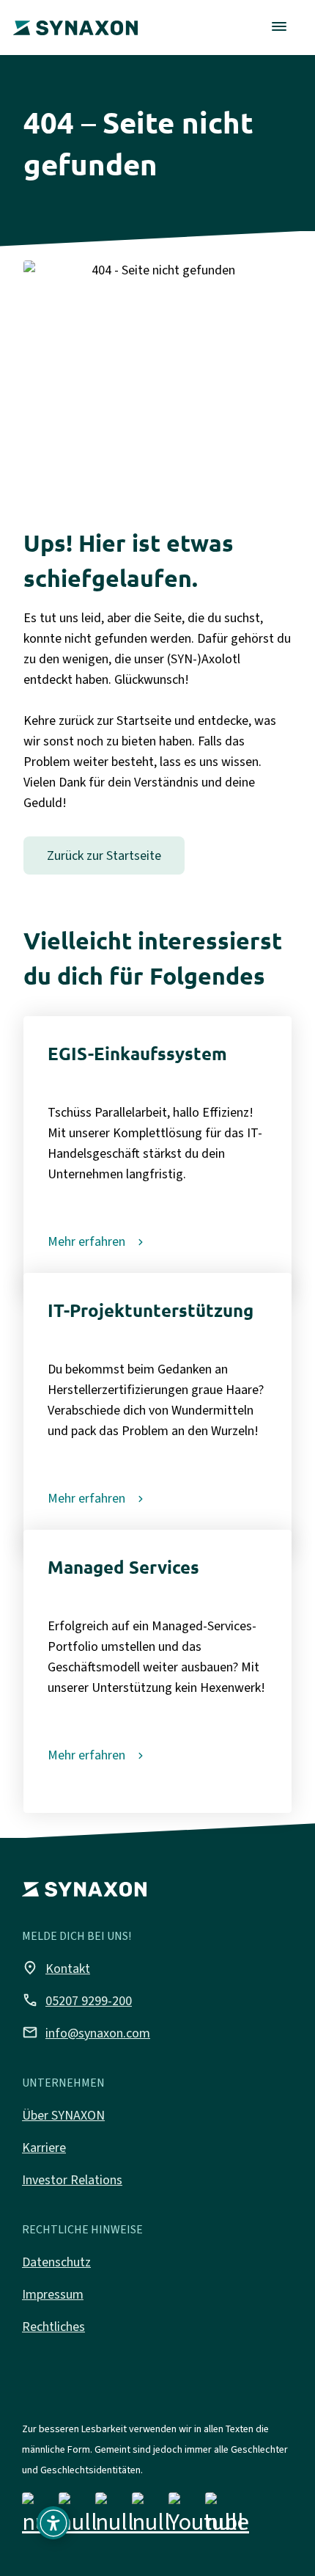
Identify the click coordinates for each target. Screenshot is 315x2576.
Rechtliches (53, 2327)
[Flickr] (151, 2517)
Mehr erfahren (86, 1241)
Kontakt (56, 1968)
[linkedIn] (115, 2517)
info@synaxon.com (86, 2032)
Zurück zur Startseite (104, 855)
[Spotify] (225, 2517)
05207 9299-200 (77, 2000)
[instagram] (78, 2517)
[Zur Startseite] (75, 18)
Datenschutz (56, 2262)
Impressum (53, 2294)
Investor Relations (72, 2180)
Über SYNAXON (63, 2115)
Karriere (44, 2148)
